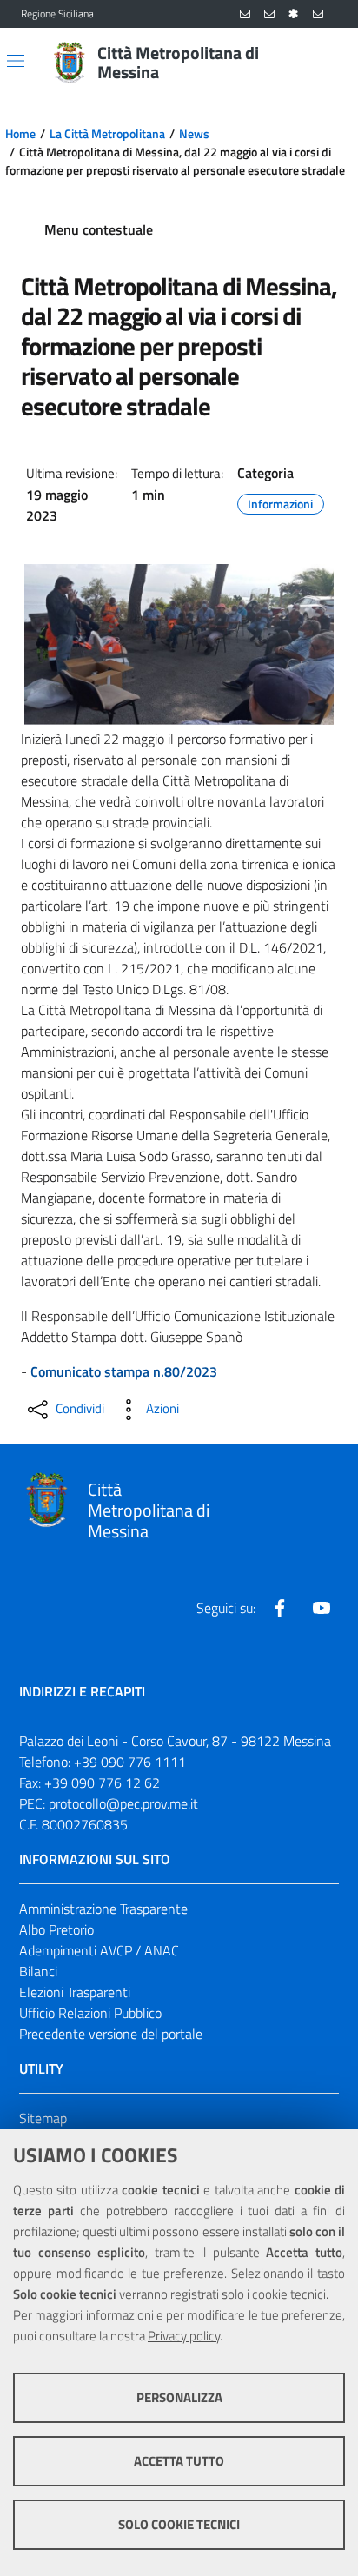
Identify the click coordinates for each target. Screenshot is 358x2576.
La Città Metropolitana (107, 134)
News (194, 134)
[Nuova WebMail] (245, 14)
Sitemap (43, 2118)
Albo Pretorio (56, 1929)
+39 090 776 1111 (130, 1762)
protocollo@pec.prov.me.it (123, 1803)
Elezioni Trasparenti (75, 1992)
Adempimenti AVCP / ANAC (99, 1950)
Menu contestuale (99, 229)
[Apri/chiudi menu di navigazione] (16, 61)
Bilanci (38, 1971)
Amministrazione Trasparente (103, 1909)
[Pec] (318, 14)
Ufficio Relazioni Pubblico (90, 2013)
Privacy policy (184, 2336)
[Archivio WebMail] (269, 14)
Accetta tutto (179, 2461)
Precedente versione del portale (111, 2034)
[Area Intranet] (294, 14)
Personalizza (179, 2397)
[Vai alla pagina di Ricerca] (327, 63)
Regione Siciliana (57, 14)
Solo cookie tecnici (179, 2524)
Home (20, 134)
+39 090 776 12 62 (102, 1783)
